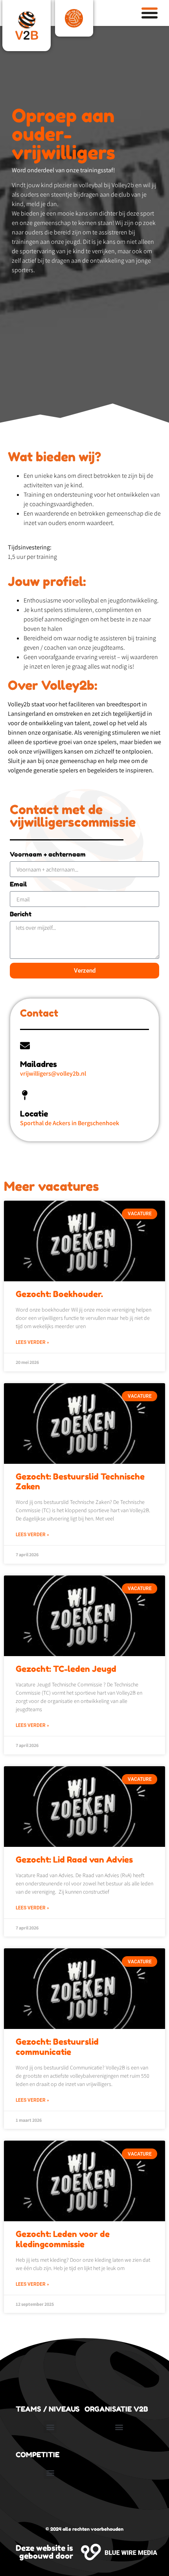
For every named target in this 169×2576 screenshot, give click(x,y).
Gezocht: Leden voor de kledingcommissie (63, 2239)
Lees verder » (32, 1342)
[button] (50, 2427)
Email (18, 884)
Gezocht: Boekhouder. (59, 1294)
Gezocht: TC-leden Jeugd (66, 1669)
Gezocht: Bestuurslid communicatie (57, 2047)
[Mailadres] (25, 1046)
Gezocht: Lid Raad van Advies (74, 1860)
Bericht (21, 914)
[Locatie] (25, 1095)
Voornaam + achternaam (48, 855)
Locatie (34, 1114)
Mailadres (39, 1064)
